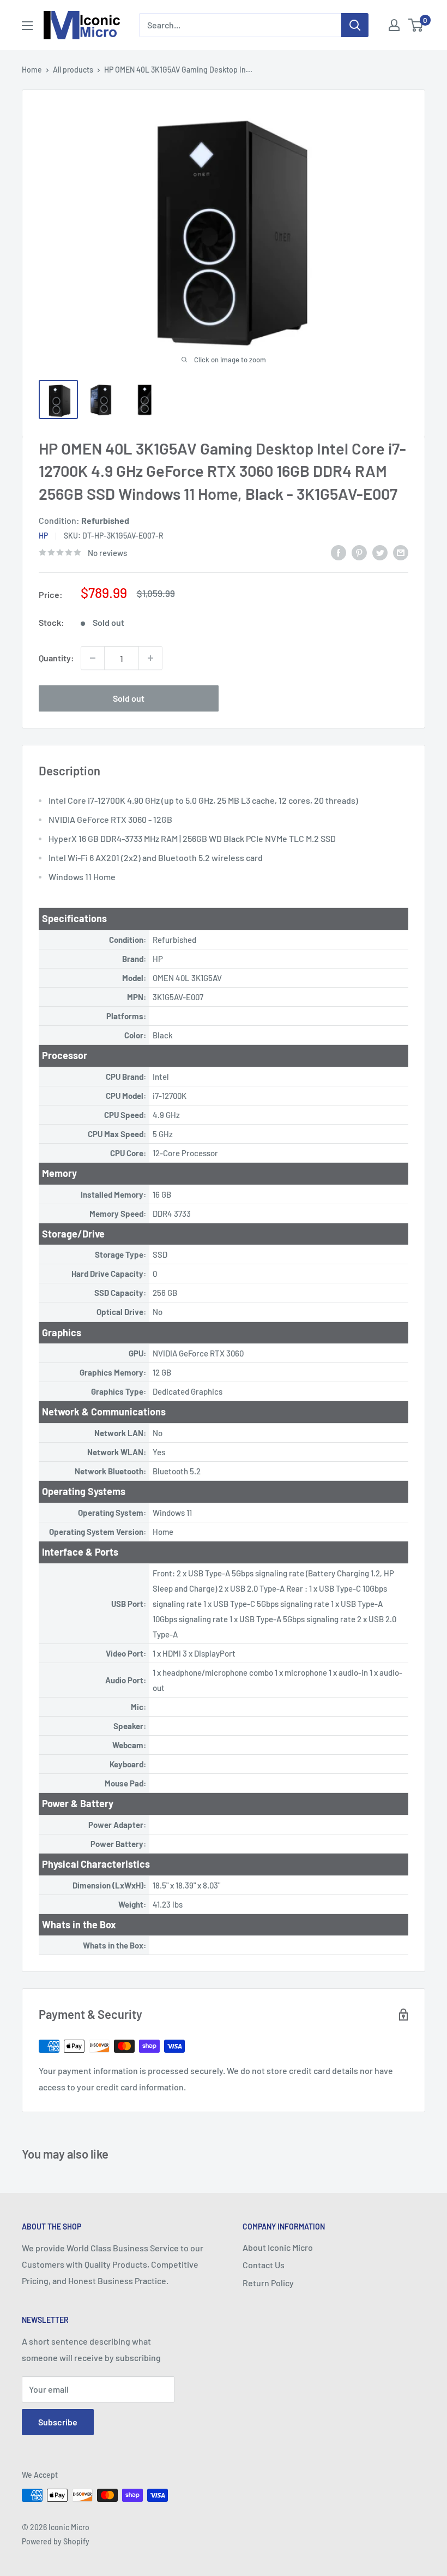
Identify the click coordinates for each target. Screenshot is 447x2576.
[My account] (394, 25)
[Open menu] (27, 26)
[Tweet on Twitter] (380, 552)
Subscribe (58, 2422)
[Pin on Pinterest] (359, 552)
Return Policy (268, 2283)
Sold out (129, 698)
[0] (416, 25)
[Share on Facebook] (339, 552)
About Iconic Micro (278, 2247)
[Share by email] (401, 552)
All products (73, 70)
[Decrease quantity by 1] (93, 658)
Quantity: (56, 658)
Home (32, 70)
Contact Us (264, 2265)
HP (43, 536)
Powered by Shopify (56, 2541)
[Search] (355, 25)
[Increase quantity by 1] (150, 658)
